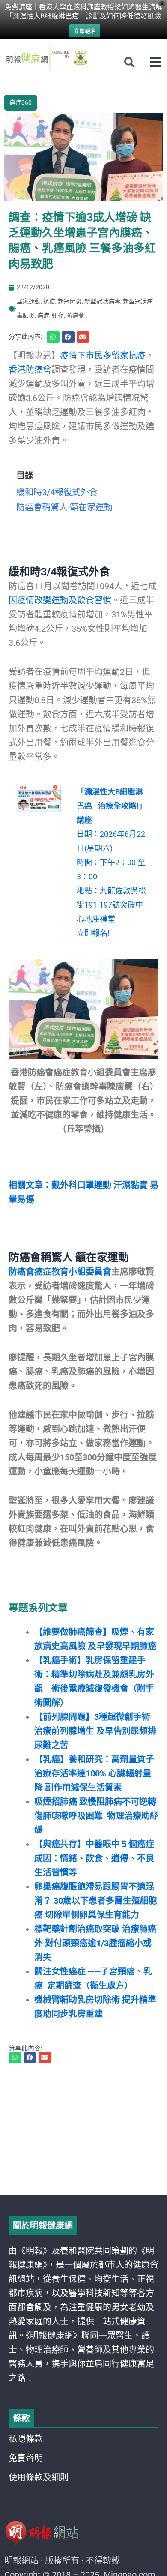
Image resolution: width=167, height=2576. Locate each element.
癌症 (43, 315)
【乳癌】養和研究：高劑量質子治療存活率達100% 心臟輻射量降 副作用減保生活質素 (94, 1773)
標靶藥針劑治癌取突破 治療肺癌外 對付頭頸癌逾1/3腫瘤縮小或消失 (95, 1943)
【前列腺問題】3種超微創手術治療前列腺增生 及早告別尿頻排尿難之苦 (95, 1731)
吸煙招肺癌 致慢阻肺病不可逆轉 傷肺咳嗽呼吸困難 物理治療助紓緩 (96, 1816)
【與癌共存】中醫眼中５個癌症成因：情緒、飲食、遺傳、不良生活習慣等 (94, 1858)
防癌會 (75, 315)
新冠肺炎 (70, 301)
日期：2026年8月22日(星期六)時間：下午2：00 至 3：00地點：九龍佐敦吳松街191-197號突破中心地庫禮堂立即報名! (112, 862)
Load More (83, 2170)
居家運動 (29, 301)
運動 (58, 315)
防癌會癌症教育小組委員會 (60, 1272)
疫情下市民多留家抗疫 (103, 356)
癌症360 (21, 102)
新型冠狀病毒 (102, 301)
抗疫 (49, 301)
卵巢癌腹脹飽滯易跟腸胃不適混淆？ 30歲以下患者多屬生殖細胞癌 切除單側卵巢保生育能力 (96, 1901)
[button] (155, 62)
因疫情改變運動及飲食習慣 (60, 600)
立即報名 (85, 31)
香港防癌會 (30, 370)
